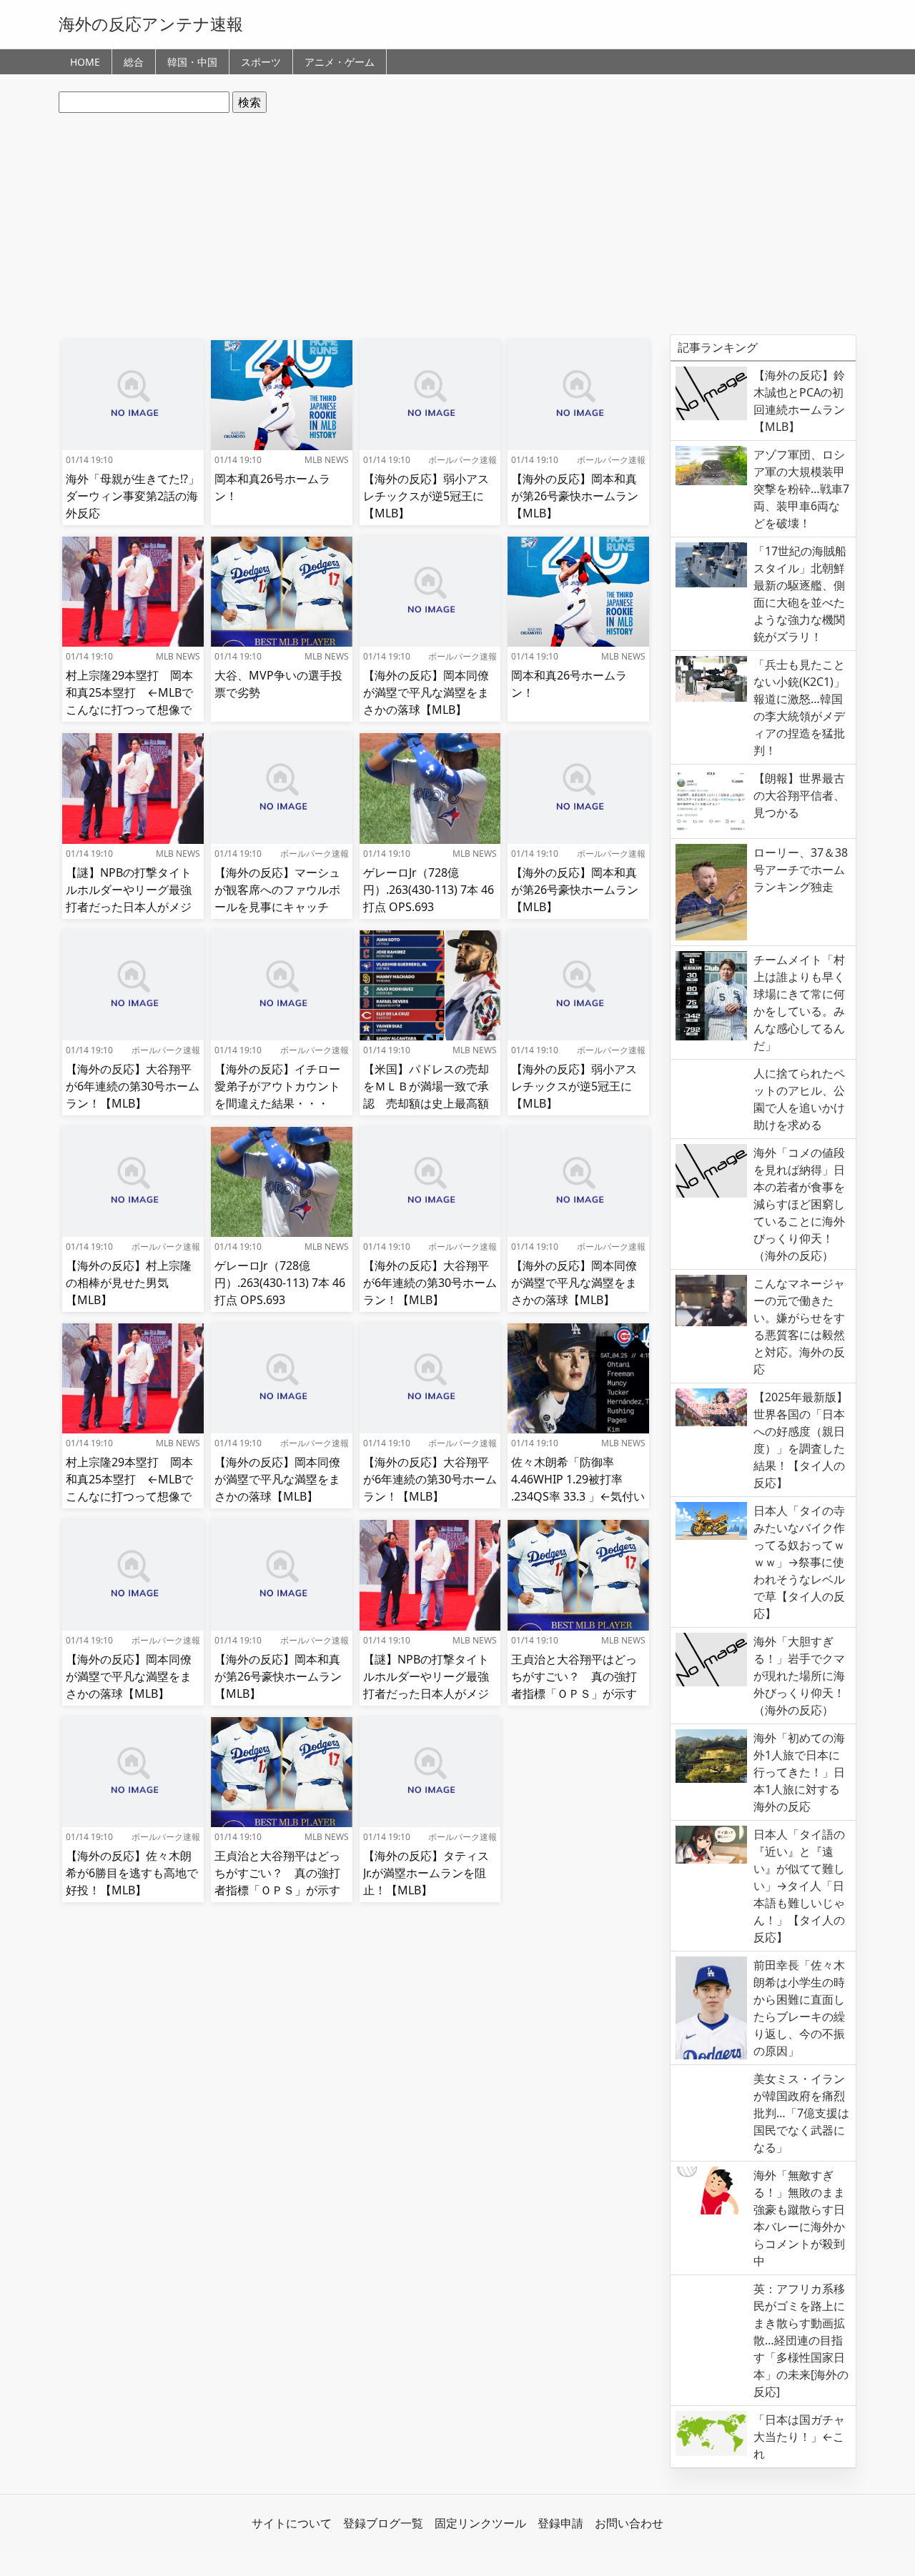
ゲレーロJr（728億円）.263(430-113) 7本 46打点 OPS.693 (429, 890)
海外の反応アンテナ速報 (151, 24)
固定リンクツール (480, 2523)
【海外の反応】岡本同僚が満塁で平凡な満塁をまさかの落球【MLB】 (426, 692)
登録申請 (560, 2523)
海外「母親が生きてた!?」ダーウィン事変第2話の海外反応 (133, 496)
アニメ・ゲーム (340, 62)
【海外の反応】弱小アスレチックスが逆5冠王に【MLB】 (426, 496)
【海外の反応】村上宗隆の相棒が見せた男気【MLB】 (129, 1283)
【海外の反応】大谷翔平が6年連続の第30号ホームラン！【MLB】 (133, 1086)
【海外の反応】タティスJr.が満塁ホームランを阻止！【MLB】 (426, 1873)
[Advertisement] (457, 224)
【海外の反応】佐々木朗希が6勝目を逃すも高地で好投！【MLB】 (132, 1873)
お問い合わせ (629, 2523)
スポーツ (261, 62)
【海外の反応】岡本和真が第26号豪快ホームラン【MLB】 (575, 496)
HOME (85, 62)
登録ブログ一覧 (383, 2523)
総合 (134, 62)
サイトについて (292, 2523)
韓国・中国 (192, 62)
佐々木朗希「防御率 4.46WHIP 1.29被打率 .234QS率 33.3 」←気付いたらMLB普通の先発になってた (578, 1496)
